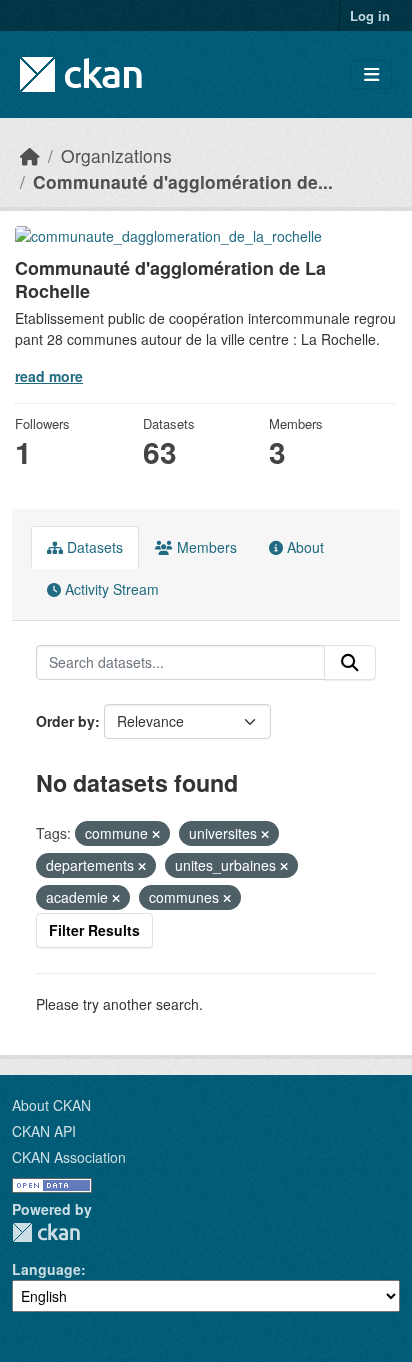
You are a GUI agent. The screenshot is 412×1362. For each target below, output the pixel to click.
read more (49, 376)
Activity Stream (110, 589)
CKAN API (44, 1131)
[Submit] (350, 663)
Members (205, 547)
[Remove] (156, 834)
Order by (65, 721)
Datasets (93, 547)
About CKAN (51, 1105)
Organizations (116, 155)
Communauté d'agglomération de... (183, 181)
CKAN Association (69, 1157)
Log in (370, 15)
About (303, 547)
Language (46, 1269)
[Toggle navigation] (371, 74)
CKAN (46, 1232)
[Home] (30, 155)
